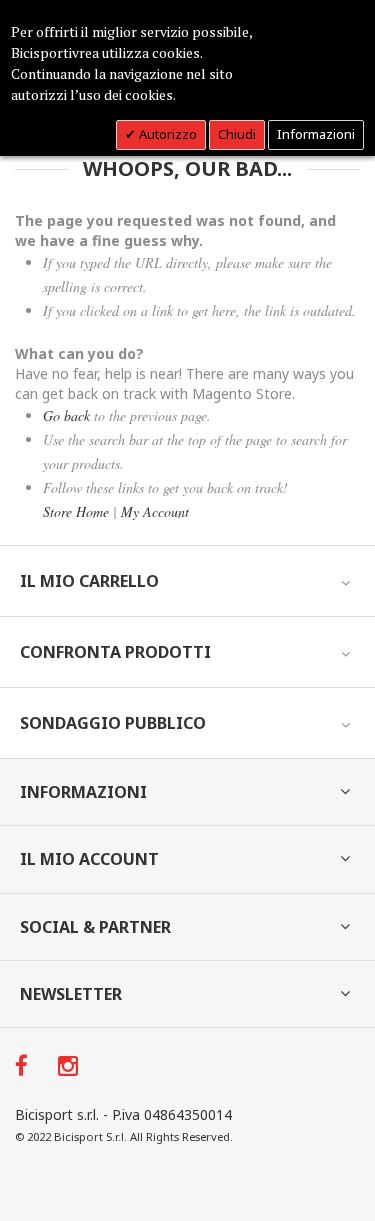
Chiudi (237, 134)
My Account (155, 511)
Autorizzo (166, 134)
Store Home (76, 511)
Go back (66, 415)
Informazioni (316, 134)
